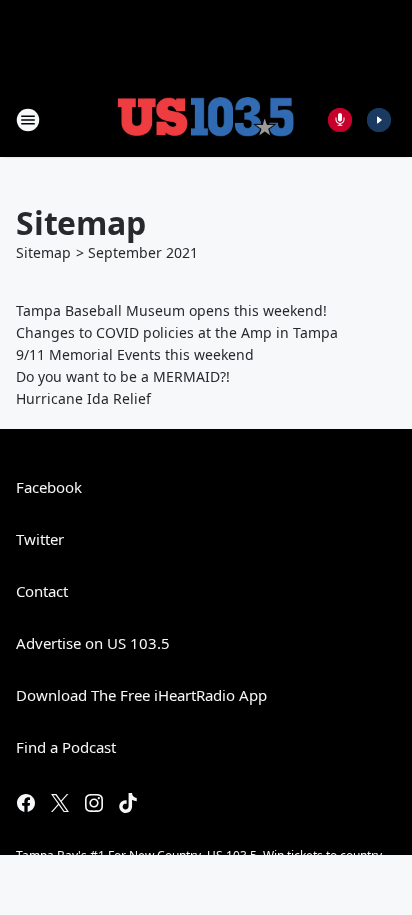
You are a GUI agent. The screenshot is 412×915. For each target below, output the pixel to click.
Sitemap (43, 252)
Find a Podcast (66, 747)
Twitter (40, 539)
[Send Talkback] (340, 120)
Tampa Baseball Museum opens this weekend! (171, 310)
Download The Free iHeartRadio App (141, 695)
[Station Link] (206, 119)
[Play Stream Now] (379, 120)
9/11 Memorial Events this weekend (135, 354)
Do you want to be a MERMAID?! (123, 376)
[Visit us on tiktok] (128, 803)
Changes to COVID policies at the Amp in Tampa (177, 332)
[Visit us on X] (60, 803)
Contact (42, 591)
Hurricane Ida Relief (83, 398)
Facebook (49, 487)
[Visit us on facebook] (26, 803)
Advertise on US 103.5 (93, 643)
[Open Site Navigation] (28, 120)
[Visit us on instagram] (94, 803)
